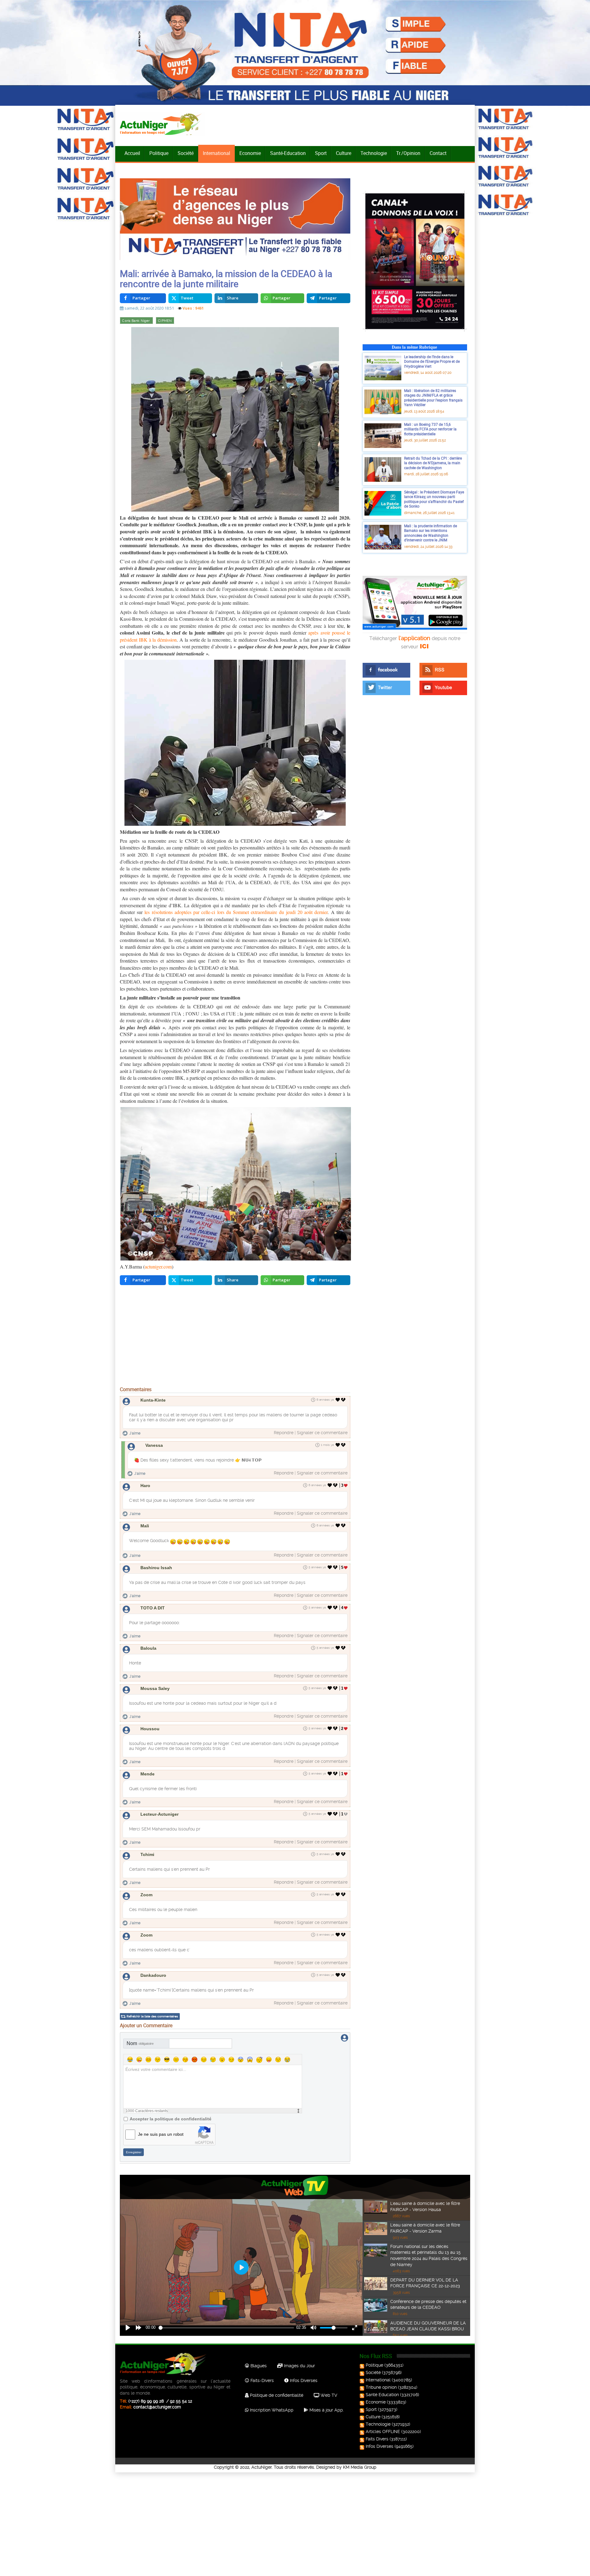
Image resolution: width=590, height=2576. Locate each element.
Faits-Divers (262, 2380)
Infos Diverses (303, 2380)
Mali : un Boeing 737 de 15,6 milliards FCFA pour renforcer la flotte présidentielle (430, 429)
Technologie (374, 153)
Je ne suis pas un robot (161, 2134)
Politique (159, 153)
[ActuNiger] (163, 124)
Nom (140, 2043)
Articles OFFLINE (383, 2432)
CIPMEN (165, 321)
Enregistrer (134, 2152)
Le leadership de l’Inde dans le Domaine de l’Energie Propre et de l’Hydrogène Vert (432, 361)
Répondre (284, 1433)
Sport (321, 153)
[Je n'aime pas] (344, 1400)
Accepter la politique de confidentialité (171, 2119)
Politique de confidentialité (276, 2395)
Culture (344, 153)
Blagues (258, 2366)
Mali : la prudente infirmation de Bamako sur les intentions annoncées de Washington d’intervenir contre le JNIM (431, 533)
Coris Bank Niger (136, 321)
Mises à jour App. (326, 2410)
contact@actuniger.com (157, 2407)
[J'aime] (338, 1400)
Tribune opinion (381, 2387)
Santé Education (382, 2395)
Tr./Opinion (408, 153)
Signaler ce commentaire (322, 1433)
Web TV (328, 2395)
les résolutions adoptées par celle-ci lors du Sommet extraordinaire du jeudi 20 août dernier (236, 912)
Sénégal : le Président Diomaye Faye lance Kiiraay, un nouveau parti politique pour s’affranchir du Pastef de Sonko (434, 499)
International (216, 153)
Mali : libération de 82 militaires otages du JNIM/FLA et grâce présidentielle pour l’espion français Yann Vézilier (433, 398)
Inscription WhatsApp (271, 2410)
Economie (250, 153)
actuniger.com (158, 1266)
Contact (438, 153)
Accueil (132, 153)
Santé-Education (288, 153)
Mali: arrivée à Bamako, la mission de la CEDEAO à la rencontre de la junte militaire (226, 279)
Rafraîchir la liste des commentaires (152, 2016)
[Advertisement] (235, 1337)
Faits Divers (377, 2439)
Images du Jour (299, 2366)
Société (186, 153)
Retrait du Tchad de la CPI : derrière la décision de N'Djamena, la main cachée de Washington (433, 463)
